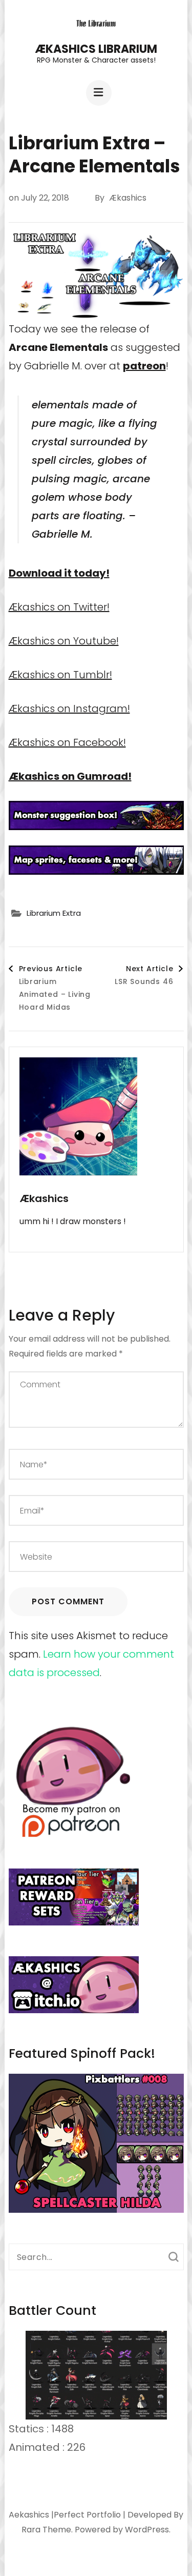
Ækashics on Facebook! (67, 742)
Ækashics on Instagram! (69, 709)
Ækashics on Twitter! (59, 607)
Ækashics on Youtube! (64, 641)
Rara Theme (46, 2530)
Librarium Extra (54, 913)
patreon (144, 366)
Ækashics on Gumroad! (70, 776)
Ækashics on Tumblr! (60, 675)
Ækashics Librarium (96, 49)
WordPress (147, 2530)
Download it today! (59, 573)
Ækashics (128, 198)
